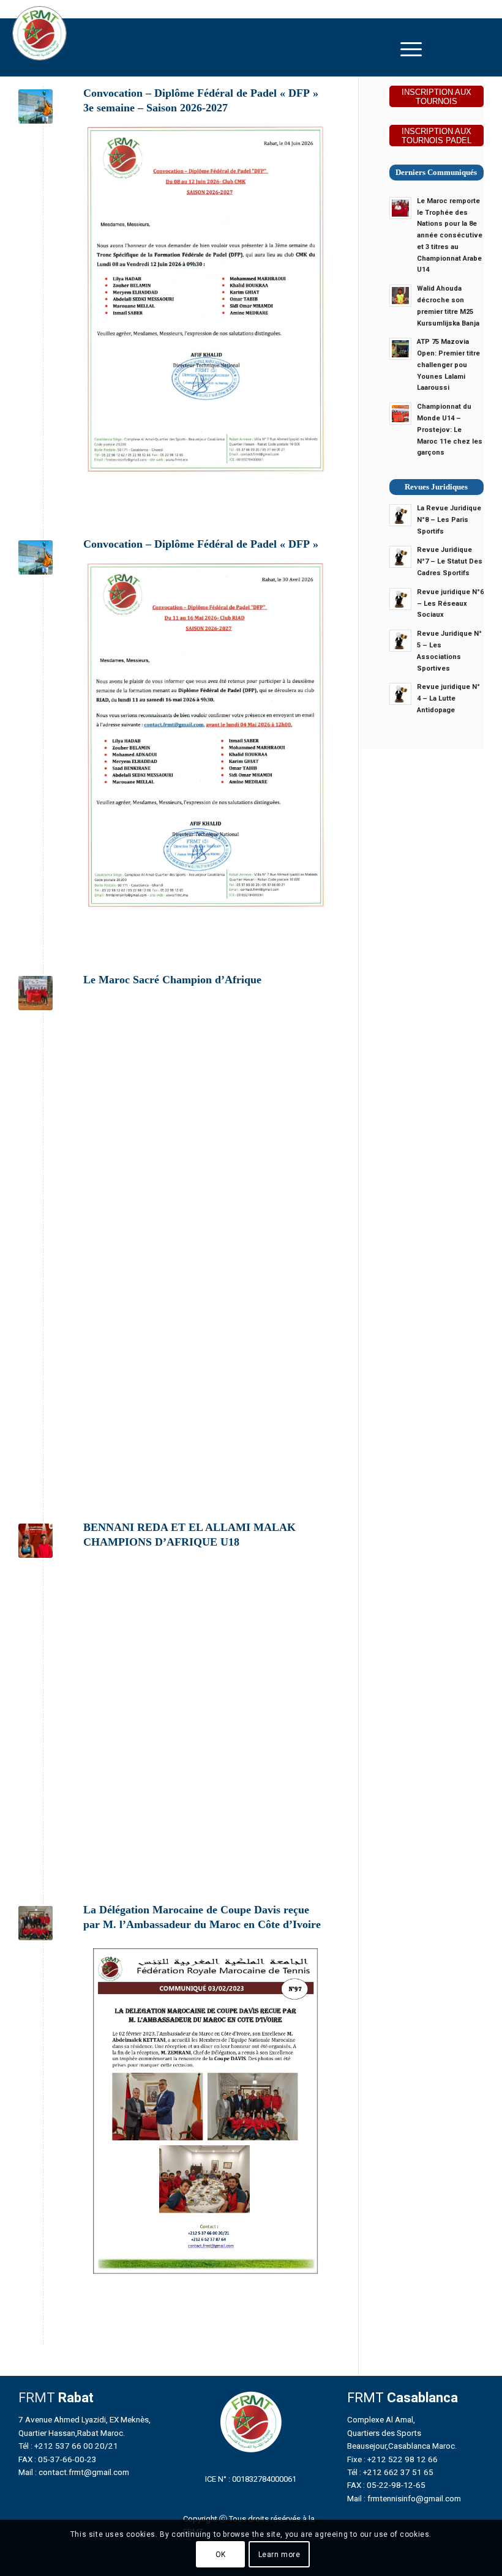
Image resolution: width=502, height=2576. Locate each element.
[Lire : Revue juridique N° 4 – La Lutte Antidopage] (400, 694)
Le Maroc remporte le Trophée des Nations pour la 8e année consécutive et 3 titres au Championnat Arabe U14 (450, 236)
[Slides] (36, 106)
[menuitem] (411, 49)
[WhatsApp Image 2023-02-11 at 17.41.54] (36, 993)
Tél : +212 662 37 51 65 (390, 2472)
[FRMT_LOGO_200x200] (39, 33)
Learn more (279, 2555)
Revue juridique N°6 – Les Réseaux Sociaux (450, 604)
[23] (36, 1541)
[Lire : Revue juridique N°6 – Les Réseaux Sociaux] (400, 599)
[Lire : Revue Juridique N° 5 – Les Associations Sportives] (400, 641)
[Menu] (411, 49)
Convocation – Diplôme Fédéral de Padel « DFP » (201, 544)
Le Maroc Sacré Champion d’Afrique (172, 980)
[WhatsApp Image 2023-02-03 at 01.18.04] (36, 1923)
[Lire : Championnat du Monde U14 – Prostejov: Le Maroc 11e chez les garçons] (400, 414)
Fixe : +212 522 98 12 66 (392, 2459)
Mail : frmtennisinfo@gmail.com (404, 2498)
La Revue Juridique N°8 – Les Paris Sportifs (449, 520)
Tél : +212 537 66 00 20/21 (68, 2446)
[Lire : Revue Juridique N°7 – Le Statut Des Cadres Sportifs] (400, 557)
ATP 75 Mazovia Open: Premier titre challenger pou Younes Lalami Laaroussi (448, 365)
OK (221, 2555)
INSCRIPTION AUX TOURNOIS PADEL (436, 136)
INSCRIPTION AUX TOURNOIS (436, 97)
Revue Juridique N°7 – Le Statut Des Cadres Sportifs (450, 561)
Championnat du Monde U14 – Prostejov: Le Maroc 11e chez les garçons (450, 430)
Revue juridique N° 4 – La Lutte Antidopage (448, 698)
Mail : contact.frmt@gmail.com (74, 2472)
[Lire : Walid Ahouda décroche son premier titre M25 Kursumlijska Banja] (400, 296)
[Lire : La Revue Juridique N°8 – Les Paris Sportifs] (400, 515)
